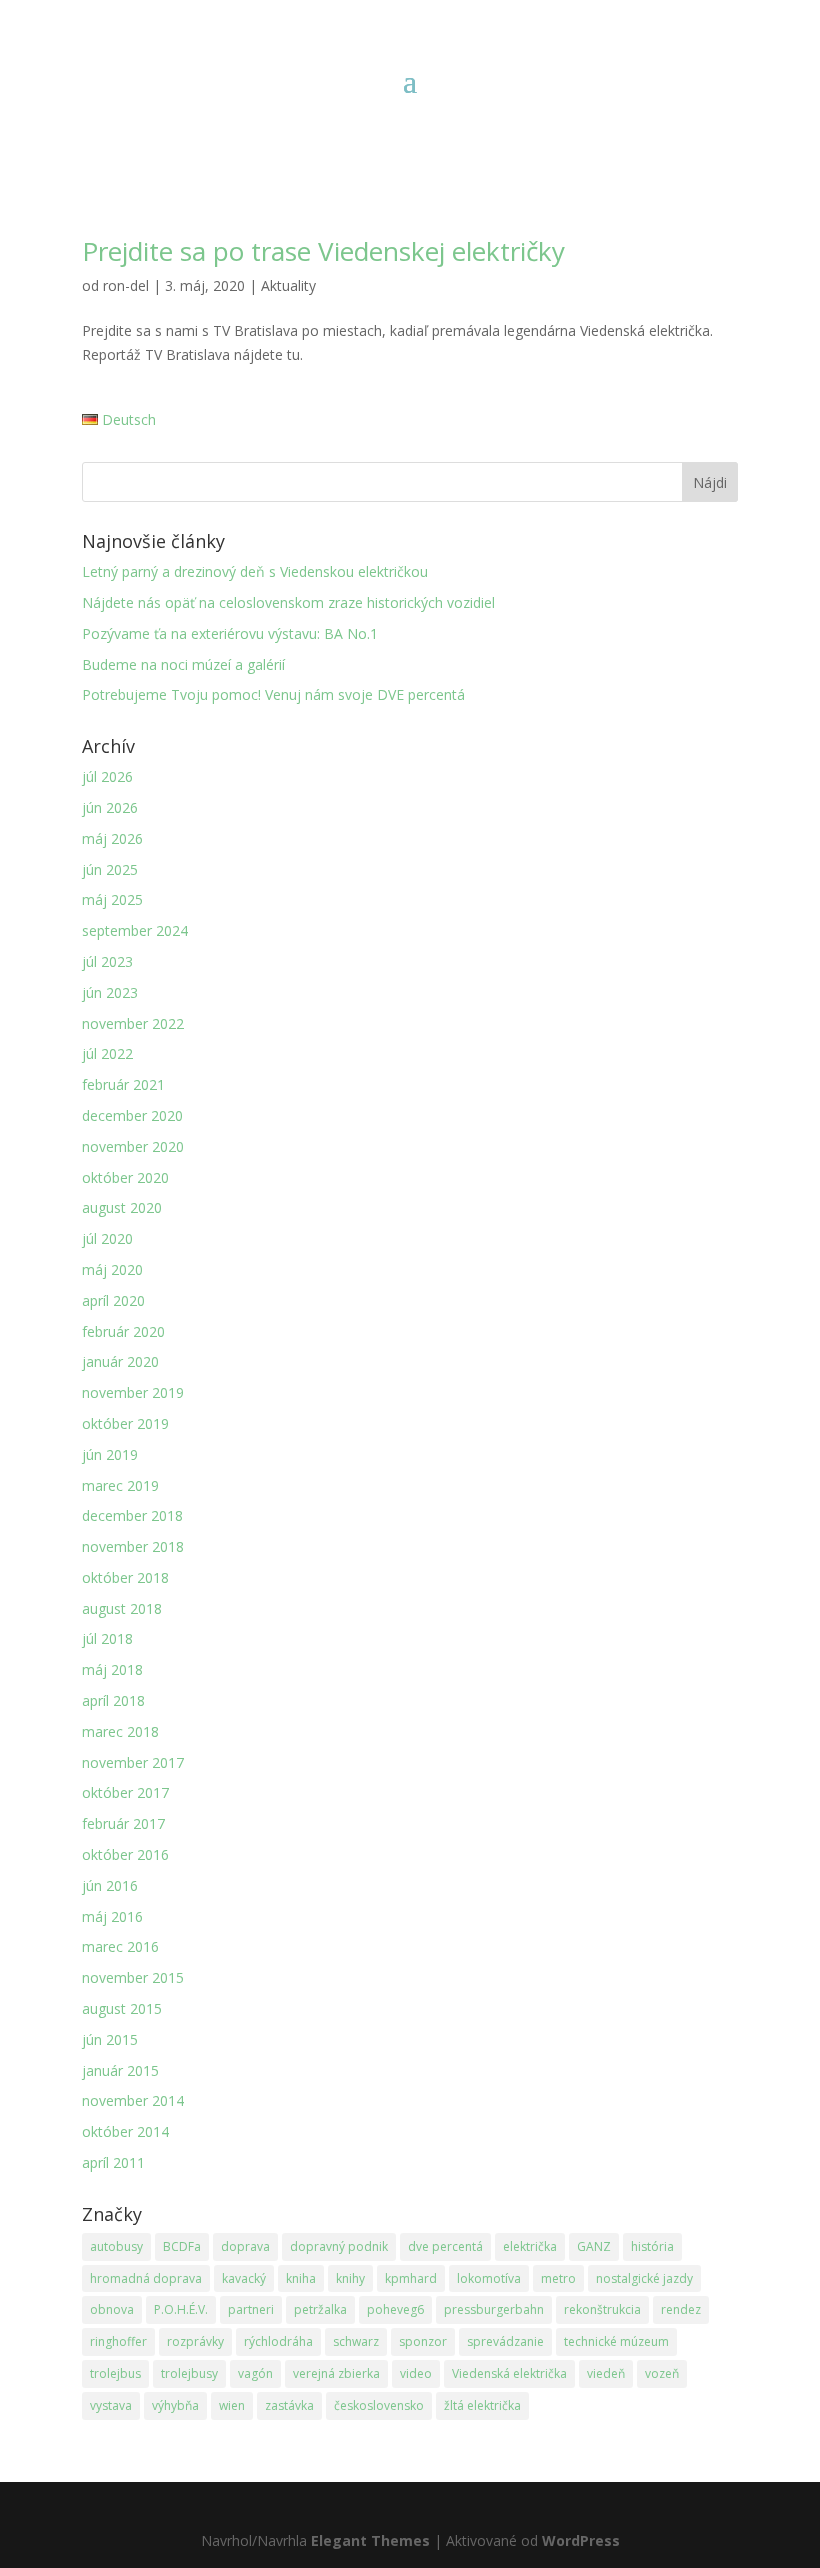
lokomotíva (489, 2278)
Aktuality (288, 285)
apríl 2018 (113, 1700)
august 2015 (122, 2008)
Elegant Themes (370, 2540)
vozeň (662, 2373)
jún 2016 (110, 1885)
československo (379, 2405)
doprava (245, 2246)
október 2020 (125, 1177)
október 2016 (125, 1854)
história (652, 2246)
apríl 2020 (113, 1300)
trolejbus (115, 2373)
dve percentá (445, 2246)
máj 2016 (112, 1916)
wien (232, 2405)
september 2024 (135, 930)
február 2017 (123, 1823)
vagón (255, 2373)
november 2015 (133, 1977)
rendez (681, 2309)
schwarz (356, 2341)
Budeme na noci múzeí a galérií (183, 664)
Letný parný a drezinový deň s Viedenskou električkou (255, 571)
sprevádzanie (505, 2341)
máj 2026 (112, 838)
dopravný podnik (339, 2246)
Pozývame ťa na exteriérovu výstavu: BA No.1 (230, 633)
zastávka (289, 2405)
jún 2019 (110, 1454)
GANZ (594, 2246)
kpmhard (411, 2278)
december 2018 (132, 1515)
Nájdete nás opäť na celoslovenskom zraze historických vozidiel (288, 602)
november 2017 (133, 1762)
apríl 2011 (113, 2162)
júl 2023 (107, 961)
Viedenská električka (509, 2373)
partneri (251, 2309)
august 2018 (122, 1608)
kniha (301, 2278)
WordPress (581, 2540)
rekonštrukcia (602, 2309)
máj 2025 (112, 899)
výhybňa (175, 2405)
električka (530, 2246)
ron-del (126, 285)
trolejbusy (189, 2373)
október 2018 (125, 1577)
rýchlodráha (278, 2341)
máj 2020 (112, 1269)
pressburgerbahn (494, 2309)
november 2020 (133, 1146)
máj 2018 (112, 1669)
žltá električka (482, 2405)
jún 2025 (110, 869)
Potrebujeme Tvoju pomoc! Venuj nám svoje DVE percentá (273, 694)
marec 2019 (120, 1485)
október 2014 (125, 2131)
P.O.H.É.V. (181, 2309)
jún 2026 (110, 807)
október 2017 (125, 1792)
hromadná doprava (146, 2278)
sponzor (423, 2341)
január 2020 (120, 1361)
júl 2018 (107, 1638)
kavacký (244, 2278)
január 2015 (120, 2070)
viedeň (606, 2373)
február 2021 (123, 1084)
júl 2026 (107, 776)
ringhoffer (118, 2341)
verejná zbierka (336, 2373)
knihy (350, 2278)
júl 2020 (107, 1238)
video (416, 2373)
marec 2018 (120, 1731)
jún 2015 (110, 2039)
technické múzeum (616, 2341)
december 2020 (132, 1115)
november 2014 (133, 2100)
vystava (111, 2405)
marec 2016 (120, 1946)
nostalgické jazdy (644, 2278)
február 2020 (123, 1331)
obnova (112, 2309)
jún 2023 (110, 992)
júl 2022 (107, 1053)
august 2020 (122, 1207)
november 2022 (133, 1023)
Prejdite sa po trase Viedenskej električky (323, 251)
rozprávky (195, 2341)
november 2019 (133, 1392)
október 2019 (125, 1423)
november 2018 (133, 1546)
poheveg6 (395, 2309)
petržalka (320, 2309)
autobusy (116, 2246)
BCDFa (182, 2246)
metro (558, 2278)
